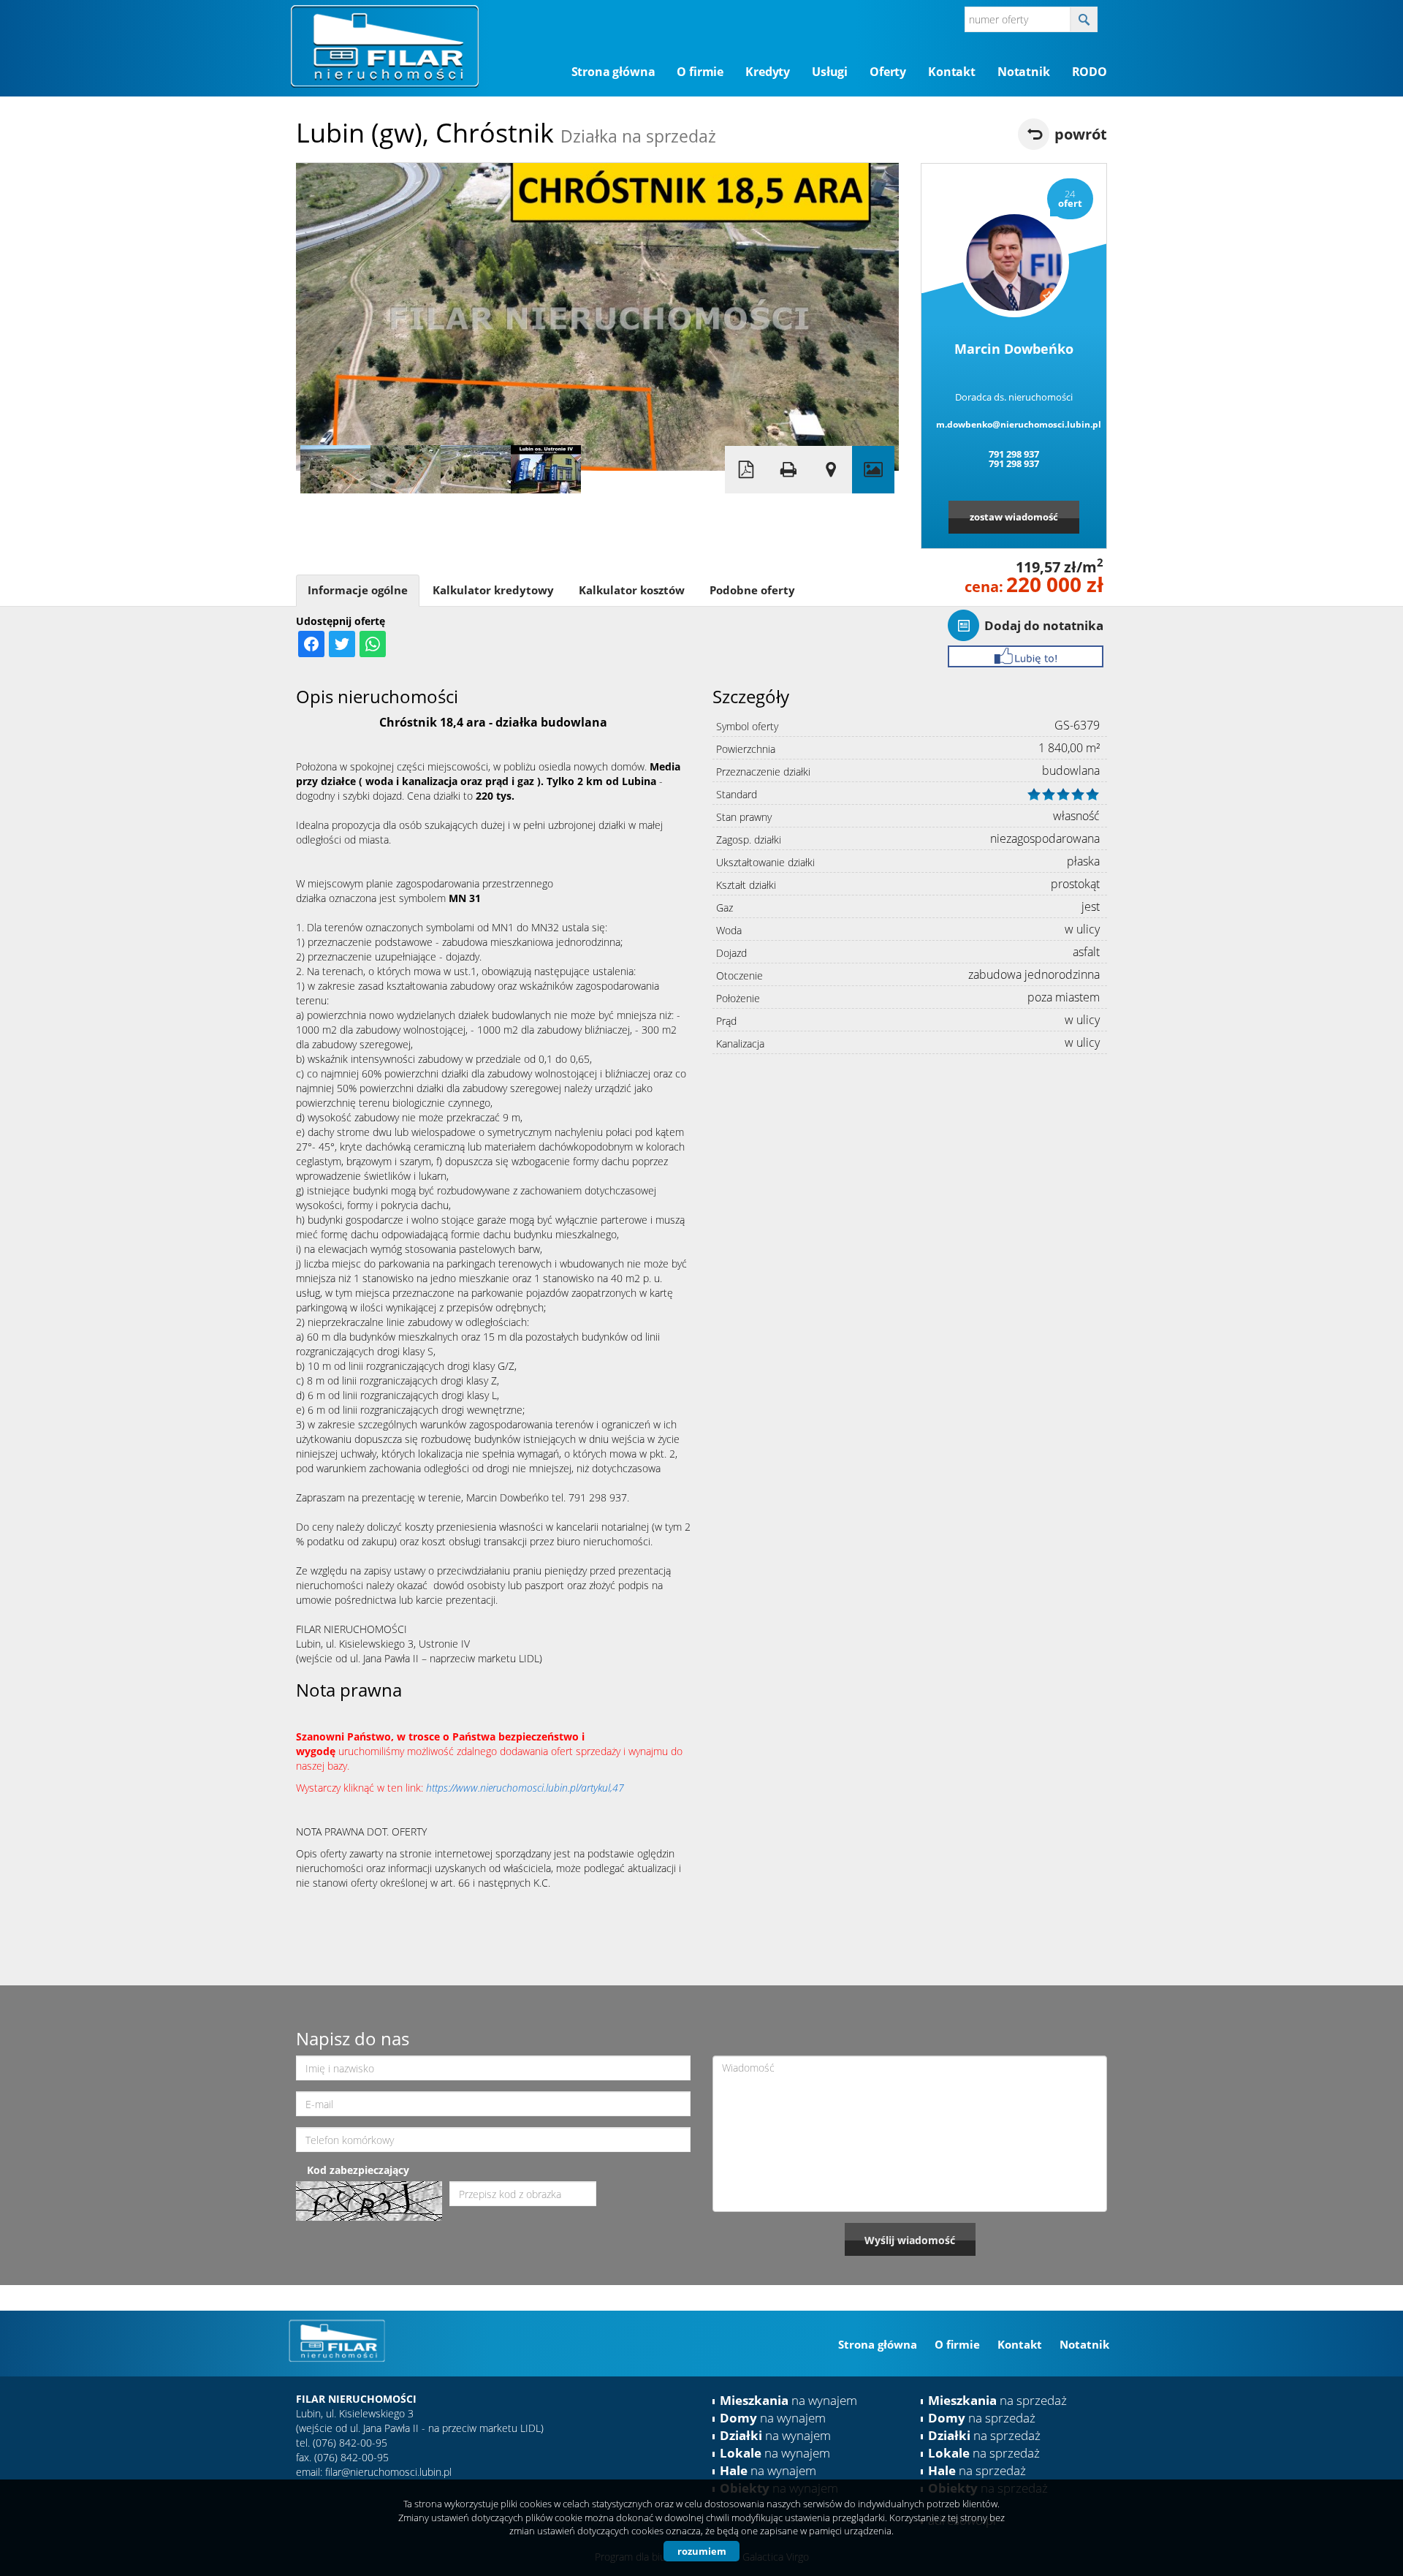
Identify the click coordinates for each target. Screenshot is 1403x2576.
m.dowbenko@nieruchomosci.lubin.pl (1014, 424)
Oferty (888, 72)
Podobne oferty (752, 590)
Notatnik (1024, 72)
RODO (1090, 72)
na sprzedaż (997, 2400)
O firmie (700, 72)
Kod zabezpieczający (358, 2170)
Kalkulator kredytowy (493, 590)
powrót (1081, 134)
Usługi (830, 72)
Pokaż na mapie (831, 470)
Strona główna (613, 72)
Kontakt (952, 72)
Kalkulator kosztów (632, 590)
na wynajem (788, 2400)
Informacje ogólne (358, 590)
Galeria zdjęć (873, 470)
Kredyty (768, 72)
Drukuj (788, 470)
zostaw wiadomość (1014, 517)
